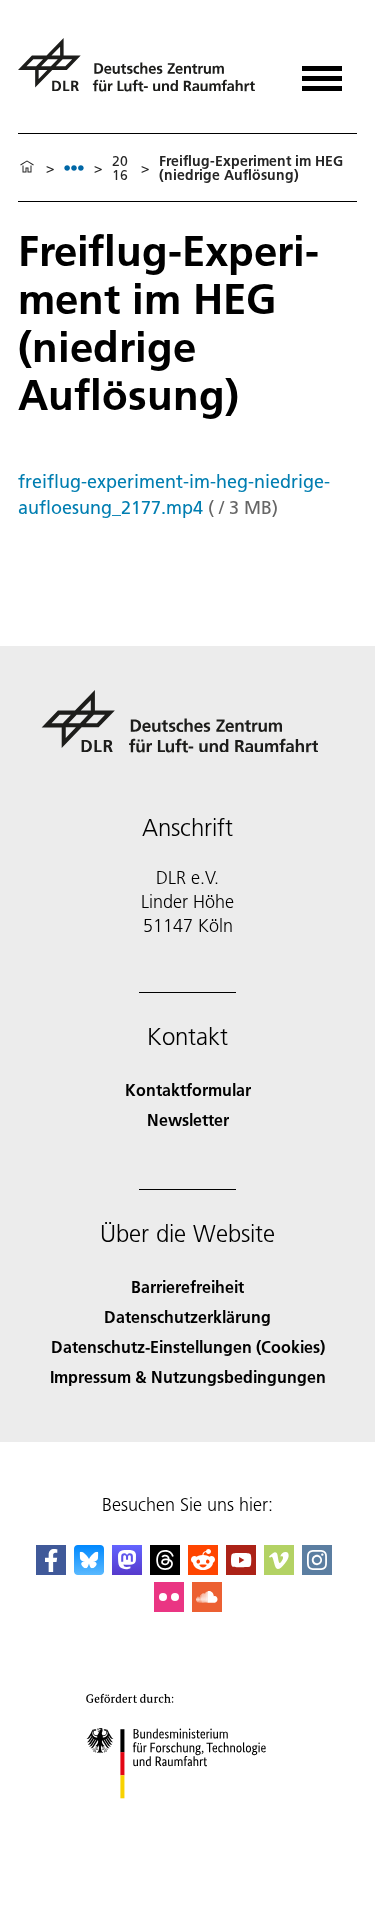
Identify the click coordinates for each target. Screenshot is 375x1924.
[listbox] (74, 167)
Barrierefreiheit (187, 1286)
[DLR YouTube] (241, 1568)
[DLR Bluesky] (89, 1568)
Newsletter (188, 1119)
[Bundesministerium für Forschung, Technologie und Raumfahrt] (187, 1818)
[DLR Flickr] (169, 1605)
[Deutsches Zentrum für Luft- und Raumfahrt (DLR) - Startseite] (144, 73)
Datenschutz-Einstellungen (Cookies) (188, 1346)
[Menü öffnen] (322, 71)
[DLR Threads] (165, 1568)
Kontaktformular (188, 1089)
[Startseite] (27, 168)
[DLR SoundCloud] (207, 1605)
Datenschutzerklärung (187, 1316)
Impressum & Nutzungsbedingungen (188, 1376)
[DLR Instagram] (317, 1568)
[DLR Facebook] (51, 1568)
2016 (120, 168)
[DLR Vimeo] (279, 1568)
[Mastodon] (127, 1568)
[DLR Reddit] (203, 1568)
